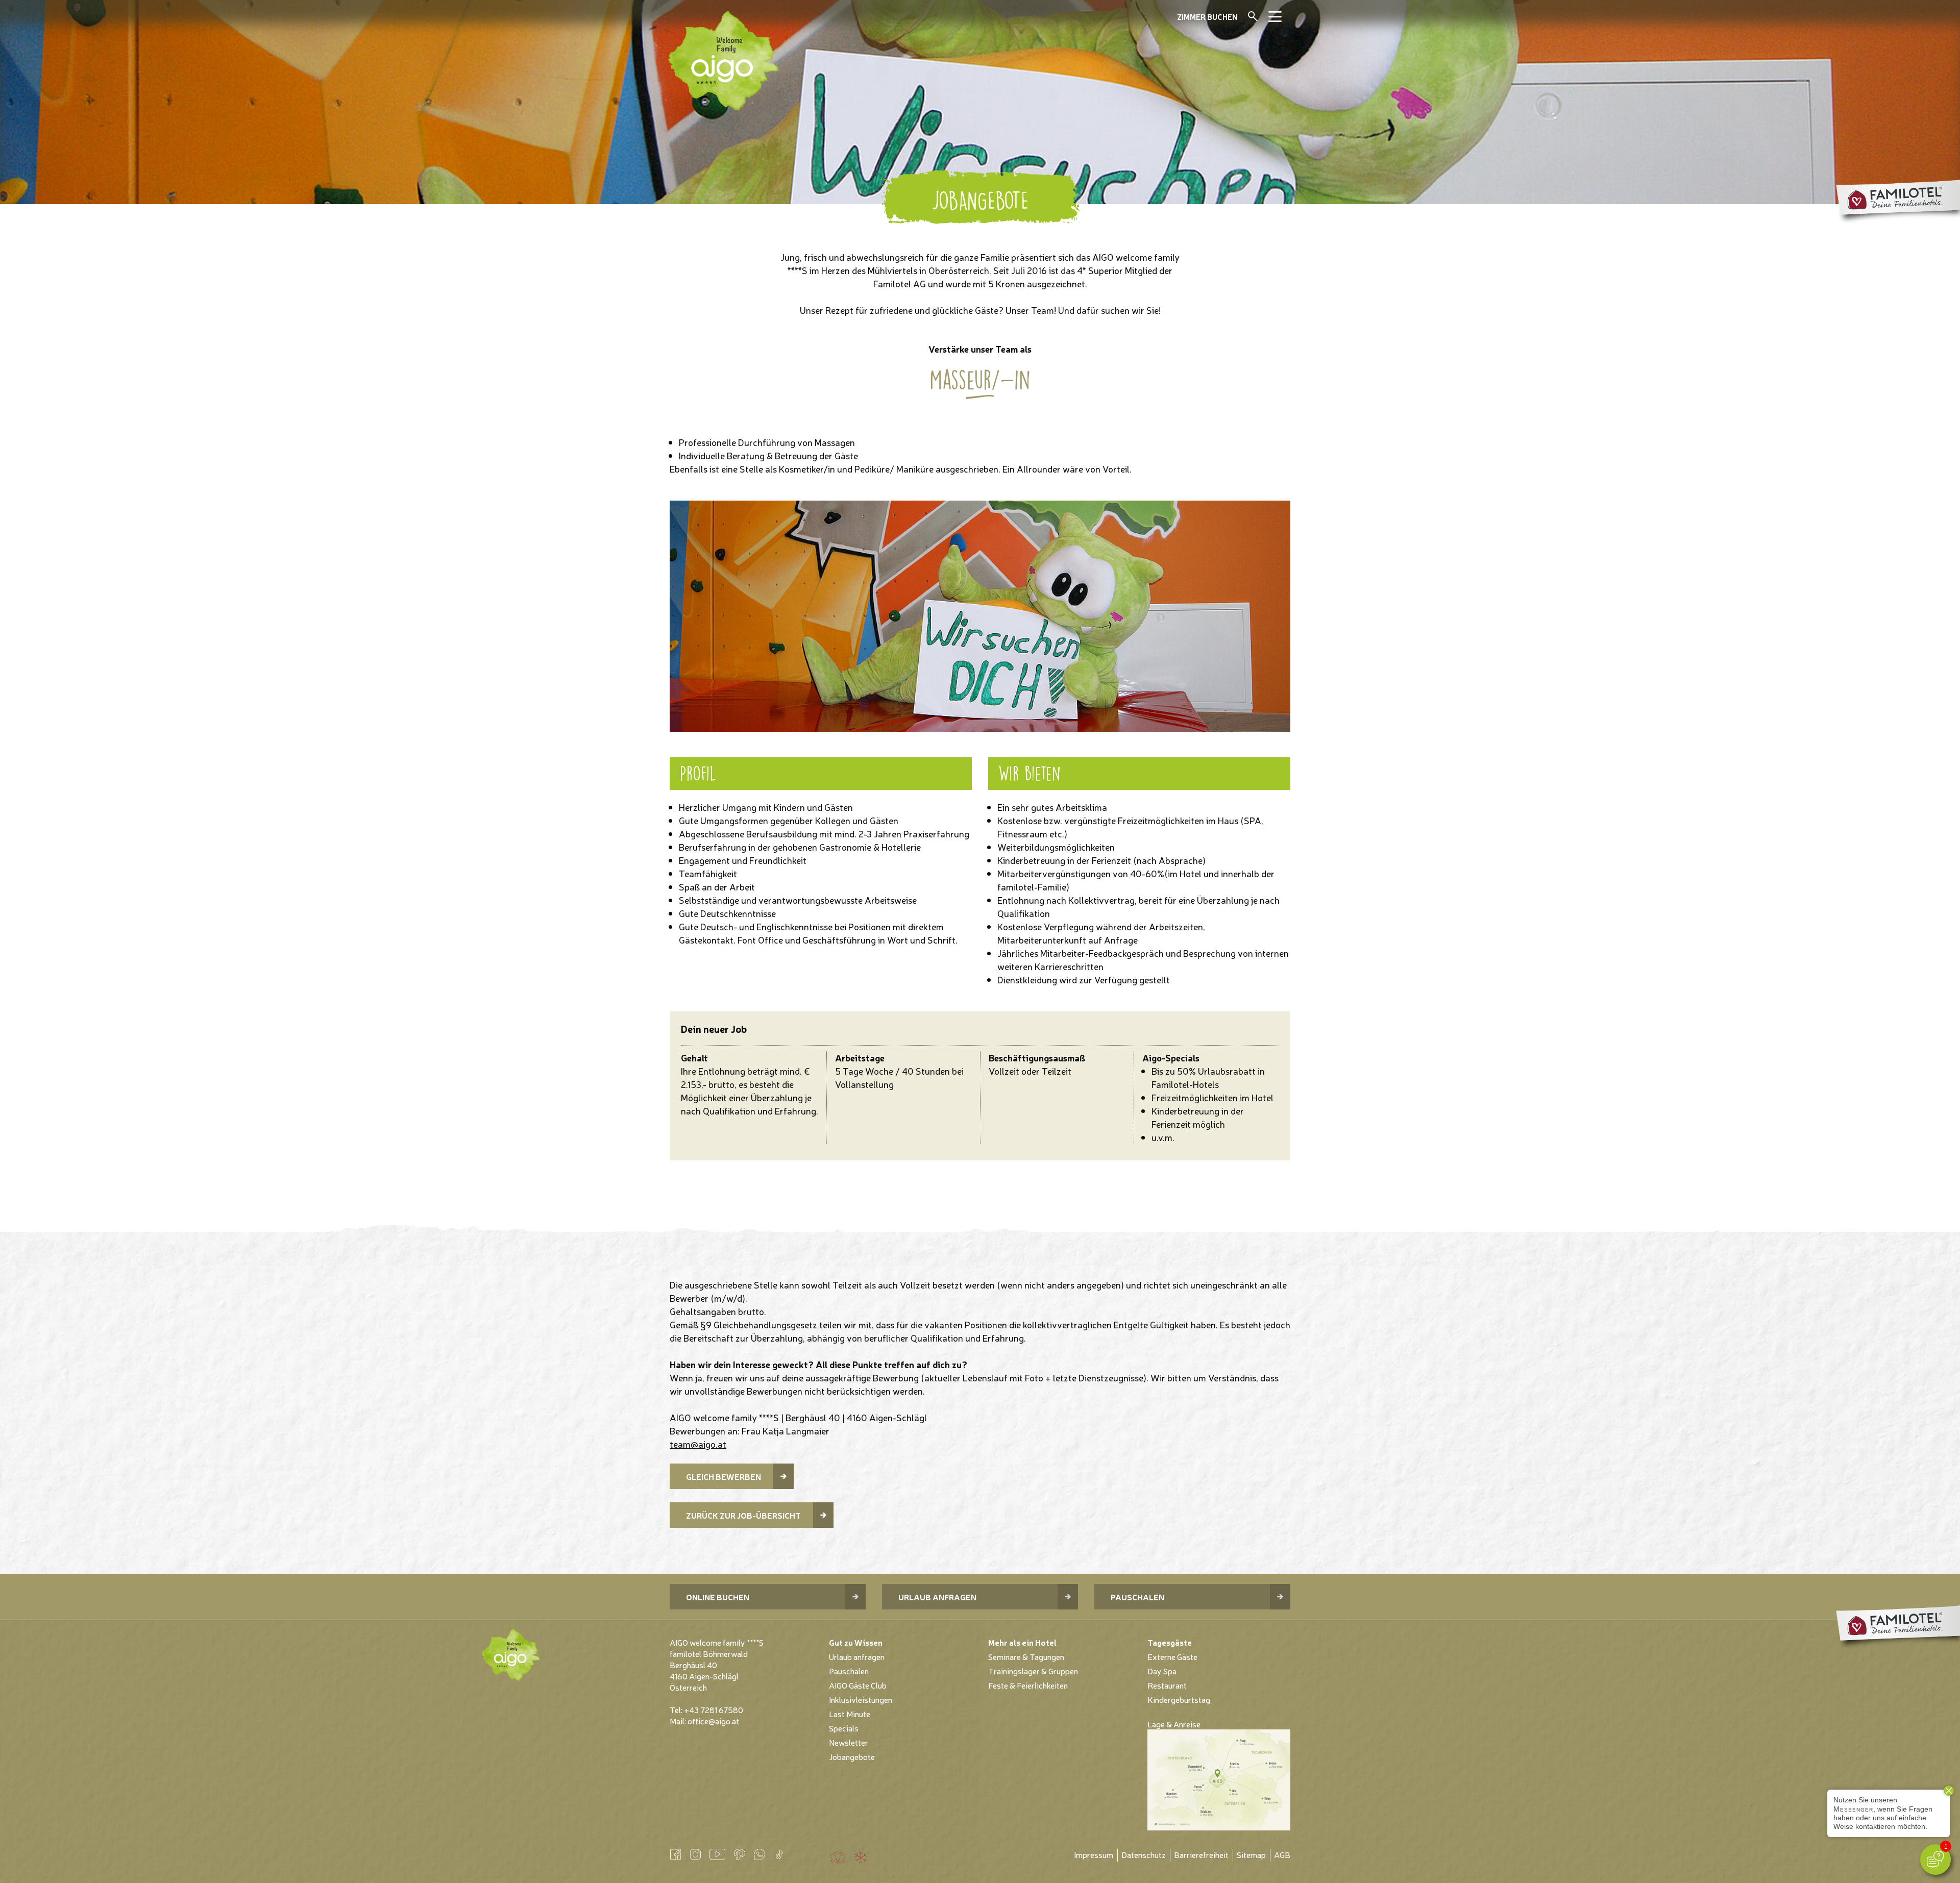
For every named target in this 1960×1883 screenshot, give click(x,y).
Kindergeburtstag (1179, 1699)
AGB (1282, 1854)
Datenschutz (1144, 1854)
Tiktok (779, 1854)
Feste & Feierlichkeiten (1028, 1685)
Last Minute (850, 1714)
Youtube (717, 1854)
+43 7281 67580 (714, 1709)
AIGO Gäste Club (858, 1685)
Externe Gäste (1172, 1656)
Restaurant (1167, 1685)
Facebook (676, 1854)
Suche (1253, 16)
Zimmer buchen (1207, 17)
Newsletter (849, 1742)
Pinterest (739, 1854)
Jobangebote (852, 1756)
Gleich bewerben (724, 1476)
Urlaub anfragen (937, 1597)
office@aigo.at (713, 1721)
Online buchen (718, 1597)
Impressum (1094, 1854)
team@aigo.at (698, 1444)
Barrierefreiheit (1201, 1854)
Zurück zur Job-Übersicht (743, 1515)
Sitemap (1251, 1854)
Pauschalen (1137, 1597)
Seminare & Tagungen (1026, 1656)
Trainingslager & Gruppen (1033, 1671)
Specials (844, 1728)
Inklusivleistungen (861, 1699)
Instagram (695, 1854)
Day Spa (1162, 1671)
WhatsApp (759, 1854)
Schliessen (1267, 21)
